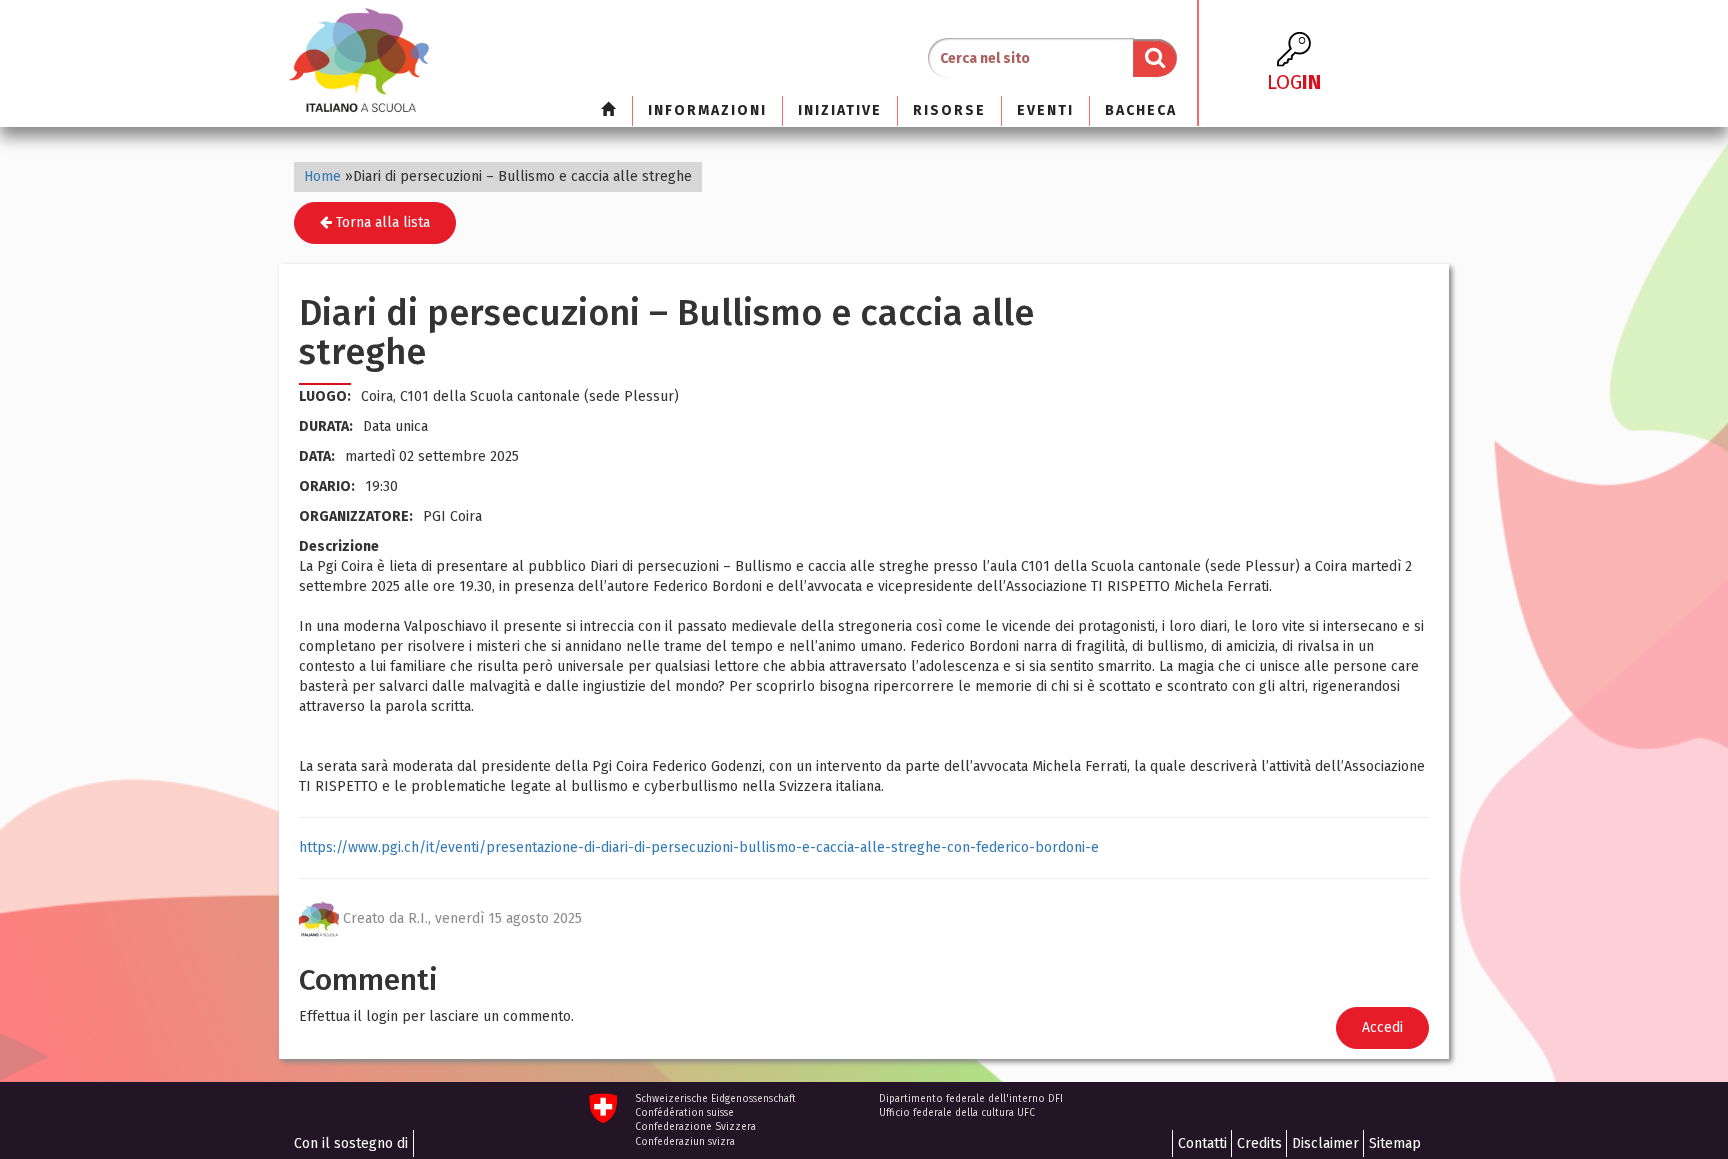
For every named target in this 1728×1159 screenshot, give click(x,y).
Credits (1259, 1143)
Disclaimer (1325, 1143)
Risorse (949, 110)
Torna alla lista (381, 222)
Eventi (1045, 110)
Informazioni (707, 110)
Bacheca (1141, 110)
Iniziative (840, 110)
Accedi (1382, 1027)
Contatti (1202, 1143)
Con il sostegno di (351, 1143)
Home (322, 176)
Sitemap (1395, 1143)
